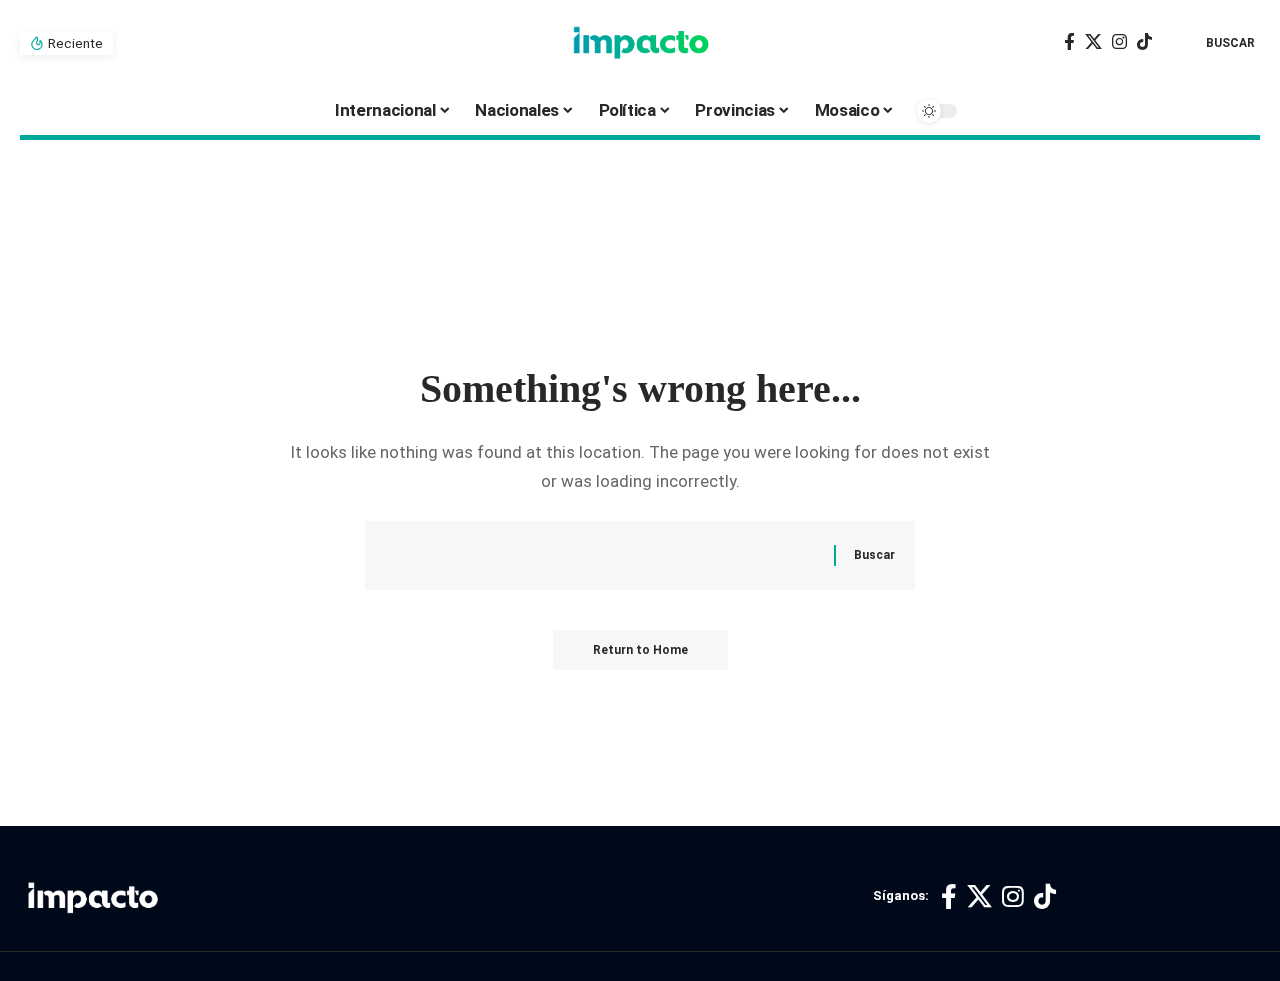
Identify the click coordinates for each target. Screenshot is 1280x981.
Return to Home (640, 650)
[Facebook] (1069, 42)
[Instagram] (1119, 42)
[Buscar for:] (617, 555)
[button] (1216, 43)
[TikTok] (1144, 42)
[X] (1093, 42)
